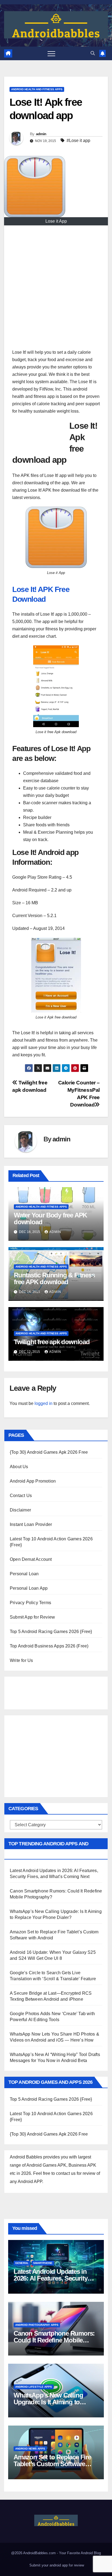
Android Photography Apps (37, 2325)
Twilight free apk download (52, 1342)
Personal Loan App (29, 1588)
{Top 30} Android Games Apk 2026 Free (49, 1452)
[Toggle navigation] (51, 53)
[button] (93, 53)
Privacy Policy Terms (30, 1603)
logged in (43, 1403)
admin (41, 134)
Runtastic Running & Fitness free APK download (54, 1278)
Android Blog (91, 2553)
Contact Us (21, 1496)
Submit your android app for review (56, 2565)
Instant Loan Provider (31, 1524)
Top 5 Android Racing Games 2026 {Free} (51, 1632)
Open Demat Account (31, 1559)
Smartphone (43, 2263)
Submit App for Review (32, 1617)
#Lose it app (78, 140)
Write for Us (21, 1660)
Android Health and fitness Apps (37, 89)
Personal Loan (24, 1574)
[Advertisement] (56, 290)
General (22, 2263)
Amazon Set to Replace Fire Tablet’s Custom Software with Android (52, 2464)
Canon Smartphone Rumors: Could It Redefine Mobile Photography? (54, 2340)
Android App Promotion (33, 1481)
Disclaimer (20, 1510)
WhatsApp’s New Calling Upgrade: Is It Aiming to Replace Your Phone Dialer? (53, 2402)
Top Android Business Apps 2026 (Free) (49, 1646)
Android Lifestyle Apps (34, 2387)
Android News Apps (30, 2449)
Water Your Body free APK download (50, 1219)
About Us (19, 1467)
